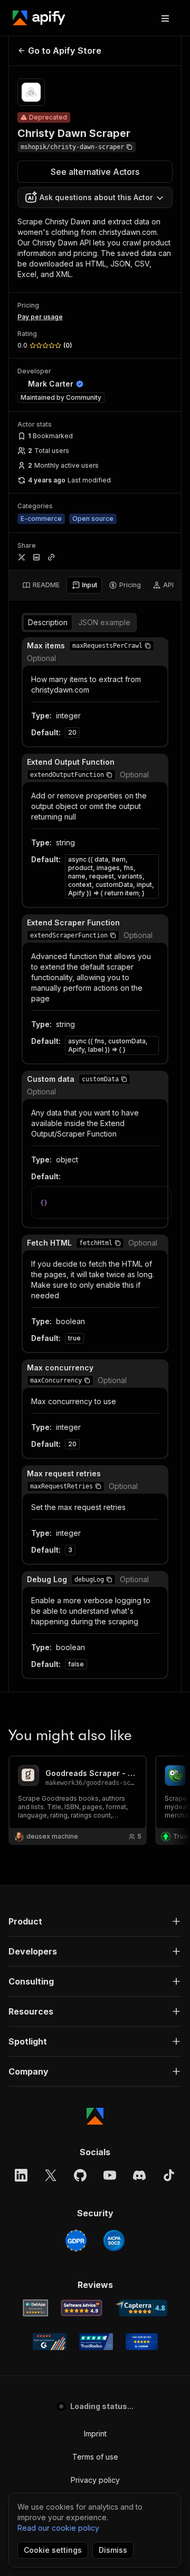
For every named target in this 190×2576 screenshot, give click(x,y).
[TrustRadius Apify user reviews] (96, 2342)
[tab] (41, 585)
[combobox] (95, 198)
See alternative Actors (95, 172)
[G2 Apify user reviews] (50, 2342)
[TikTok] (169, 2175)
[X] (51, 2175)
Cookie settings (53, 2550)
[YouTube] (110, 2175)
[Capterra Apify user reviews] (141, 2308)
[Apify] (39, 18)
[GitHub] (80, 2175)
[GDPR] (76, 2241)
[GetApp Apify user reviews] (35, 2308)
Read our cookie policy (58, 2528)
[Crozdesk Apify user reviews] (142, 2342)
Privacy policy (95, 2480)
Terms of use (95, 2457)
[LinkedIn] (21, 2175)
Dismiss (113, 2550)
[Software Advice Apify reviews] (82, 2308)
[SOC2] (114, 2241)
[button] (148, 646)
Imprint (95, 2434)
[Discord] (139, 2175)
